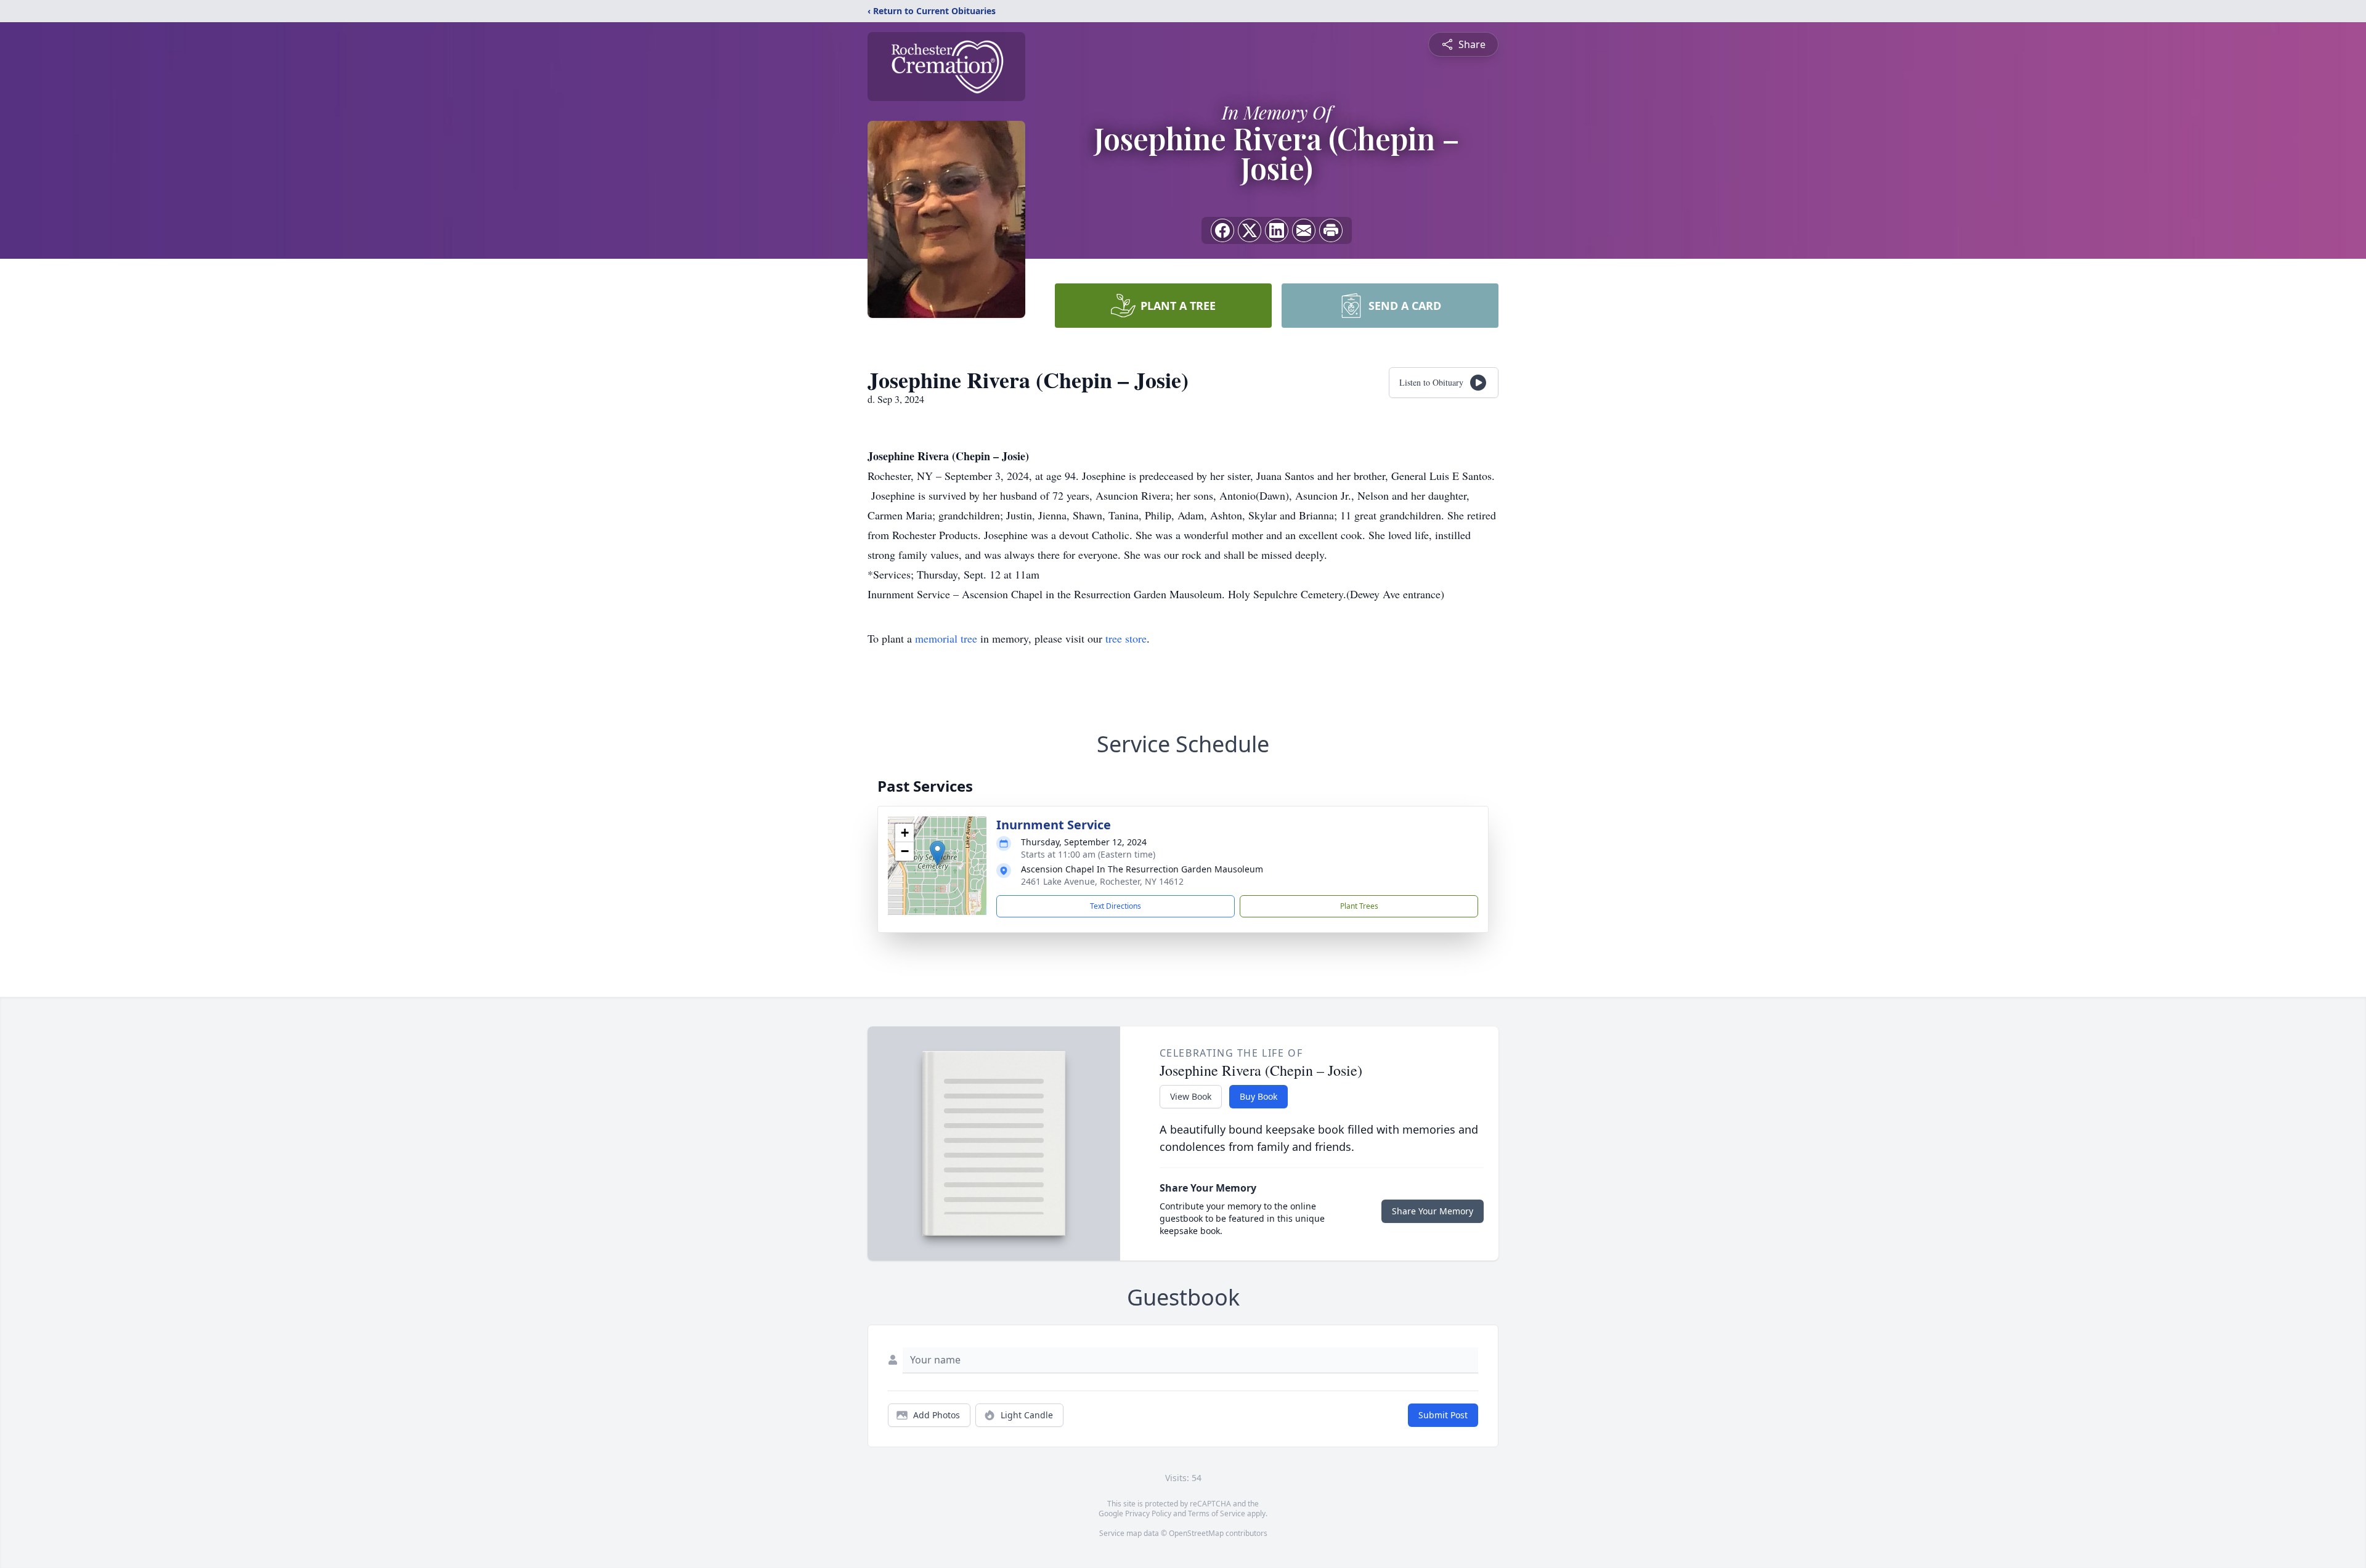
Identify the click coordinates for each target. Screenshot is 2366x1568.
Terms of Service (1217, 1513)
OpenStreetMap (1196, 1533)
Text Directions (1116, 906)
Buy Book (1258, 1096)
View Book (1191, 1096)
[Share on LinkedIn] (1277, 230)
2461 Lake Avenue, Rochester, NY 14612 (1102, 881)
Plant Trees (1359, 906)
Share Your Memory (1433, 1211)
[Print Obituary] (1331, 230)
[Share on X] (1250, 230)
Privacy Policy (1148, 1513)
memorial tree (946, 638)
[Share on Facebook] (1222, 230)
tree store (1126, 638)
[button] (937, 853)
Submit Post (1443, 1415)
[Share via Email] (1304, 230)
